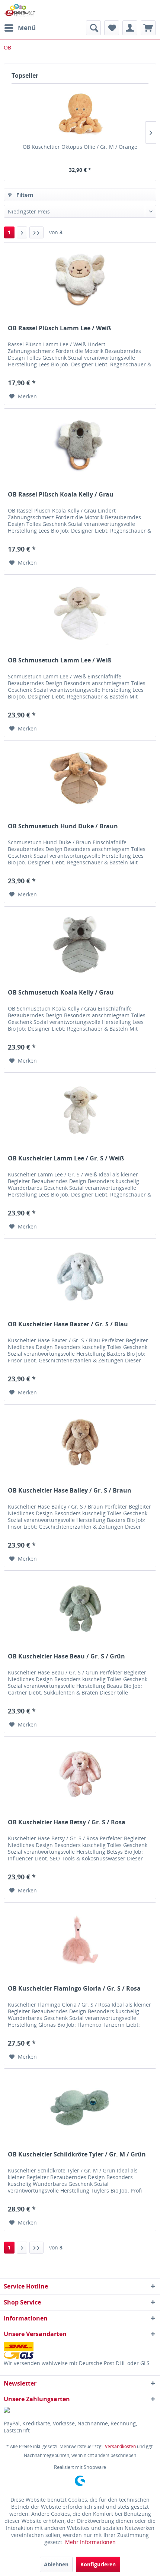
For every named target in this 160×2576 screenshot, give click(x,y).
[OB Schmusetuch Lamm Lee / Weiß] (80, 612)
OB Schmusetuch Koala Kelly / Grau (61, 993)
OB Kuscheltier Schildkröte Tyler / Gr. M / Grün (77, 2154)
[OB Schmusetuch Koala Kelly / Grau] (80, 944)
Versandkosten (120, 2446)
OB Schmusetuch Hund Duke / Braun (63, 826)
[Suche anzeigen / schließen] (93, 28)
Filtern (24, 195)
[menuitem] (20, 28)
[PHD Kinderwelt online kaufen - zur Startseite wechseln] (20, 10)
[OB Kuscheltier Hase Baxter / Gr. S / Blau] (80, 1276)
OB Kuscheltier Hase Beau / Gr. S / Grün (66, 1656)
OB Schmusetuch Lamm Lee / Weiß (60, 660)
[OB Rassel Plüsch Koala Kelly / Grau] (80, 446)
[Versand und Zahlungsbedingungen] (80, 2350)
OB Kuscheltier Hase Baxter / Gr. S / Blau (68, 1324)
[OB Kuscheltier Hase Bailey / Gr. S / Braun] (80, 1442)
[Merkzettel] (112, 28)
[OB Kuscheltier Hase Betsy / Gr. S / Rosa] (80, 1774)
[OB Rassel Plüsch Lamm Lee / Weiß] (80, 280)
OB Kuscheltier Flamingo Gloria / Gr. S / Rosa (74, 1989)
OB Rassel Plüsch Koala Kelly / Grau (61, 494)
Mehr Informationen (90, 2542)
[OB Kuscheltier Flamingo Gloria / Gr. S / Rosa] (80, 1940)
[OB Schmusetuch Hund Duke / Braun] (80, 778)
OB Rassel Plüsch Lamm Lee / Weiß (59, 328)
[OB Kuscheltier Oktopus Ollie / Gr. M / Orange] (80, 113)
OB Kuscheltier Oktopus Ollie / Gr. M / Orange (80, 147)
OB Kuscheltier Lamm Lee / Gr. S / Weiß (66, 1158)
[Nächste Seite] (22, 232)
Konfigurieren (98, 2564)
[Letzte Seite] (36, 232)
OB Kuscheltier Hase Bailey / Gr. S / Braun (70, 1491)
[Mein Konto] (130, 28)
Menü (27, 28)
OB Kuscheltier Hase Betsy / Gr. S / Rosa (67, 1822)
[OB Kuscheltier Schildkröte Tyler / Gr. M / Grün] (80, 2106)
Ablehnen (56, 2564)
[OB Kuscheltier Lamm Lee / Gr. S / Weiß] (80, 1110)
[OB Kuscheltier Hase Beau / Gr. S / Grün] (80, 1608)
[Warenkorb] (148, 28)
